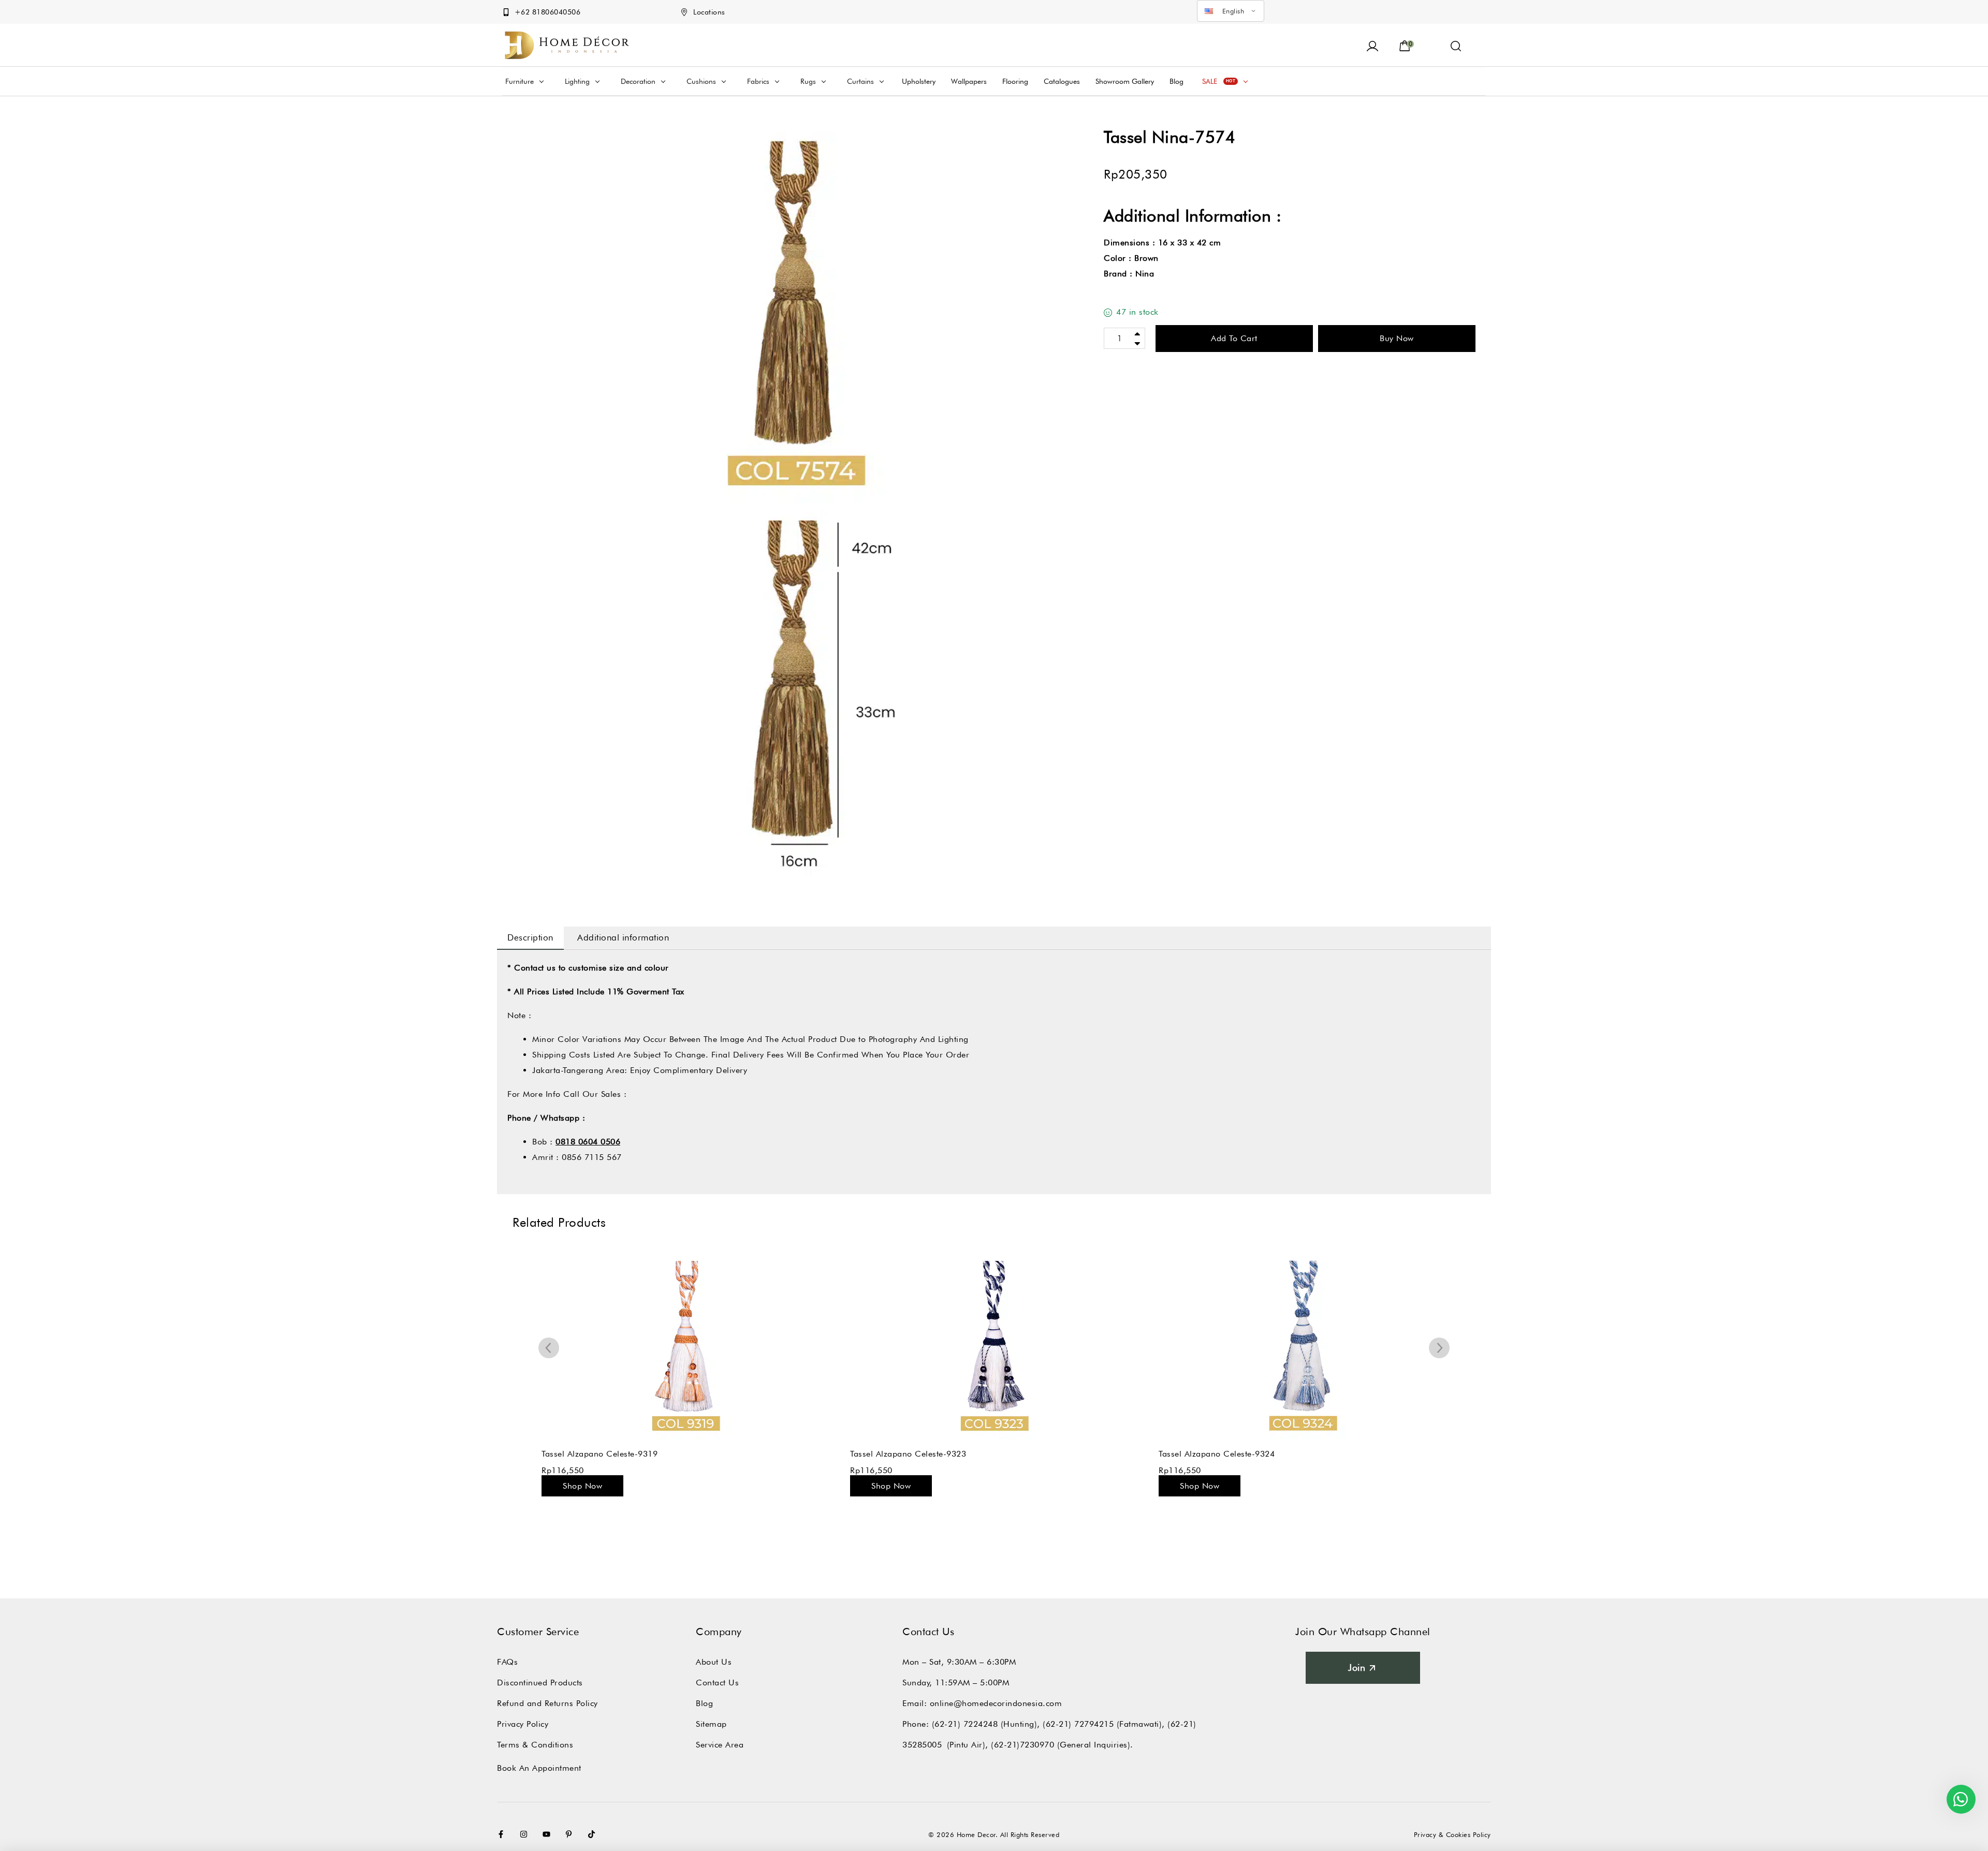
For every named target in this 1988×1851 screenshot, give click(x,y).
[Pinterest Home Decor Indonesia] (571, 1834)
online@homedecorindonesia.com (996, 1703)
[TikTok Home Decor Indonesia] (594, 1834)
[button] (1456, 45)
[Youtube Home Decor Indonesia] (549, 1834)
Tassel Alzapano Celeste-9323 (600, 1454)
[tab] (530, 938)
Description (530, 937)
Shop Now (582, 1486)
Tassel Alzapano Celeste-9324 (908, 1454)
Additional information (623, 937)
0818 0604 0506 (588, 1142)
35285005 (922, 1745)
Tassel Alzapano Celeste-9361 (1217, 1454)
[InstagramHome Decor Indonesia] (526, 1834)
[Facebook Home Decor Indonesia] (503, 1834)
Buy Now (1397, 338)
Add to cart (1234, 338)
